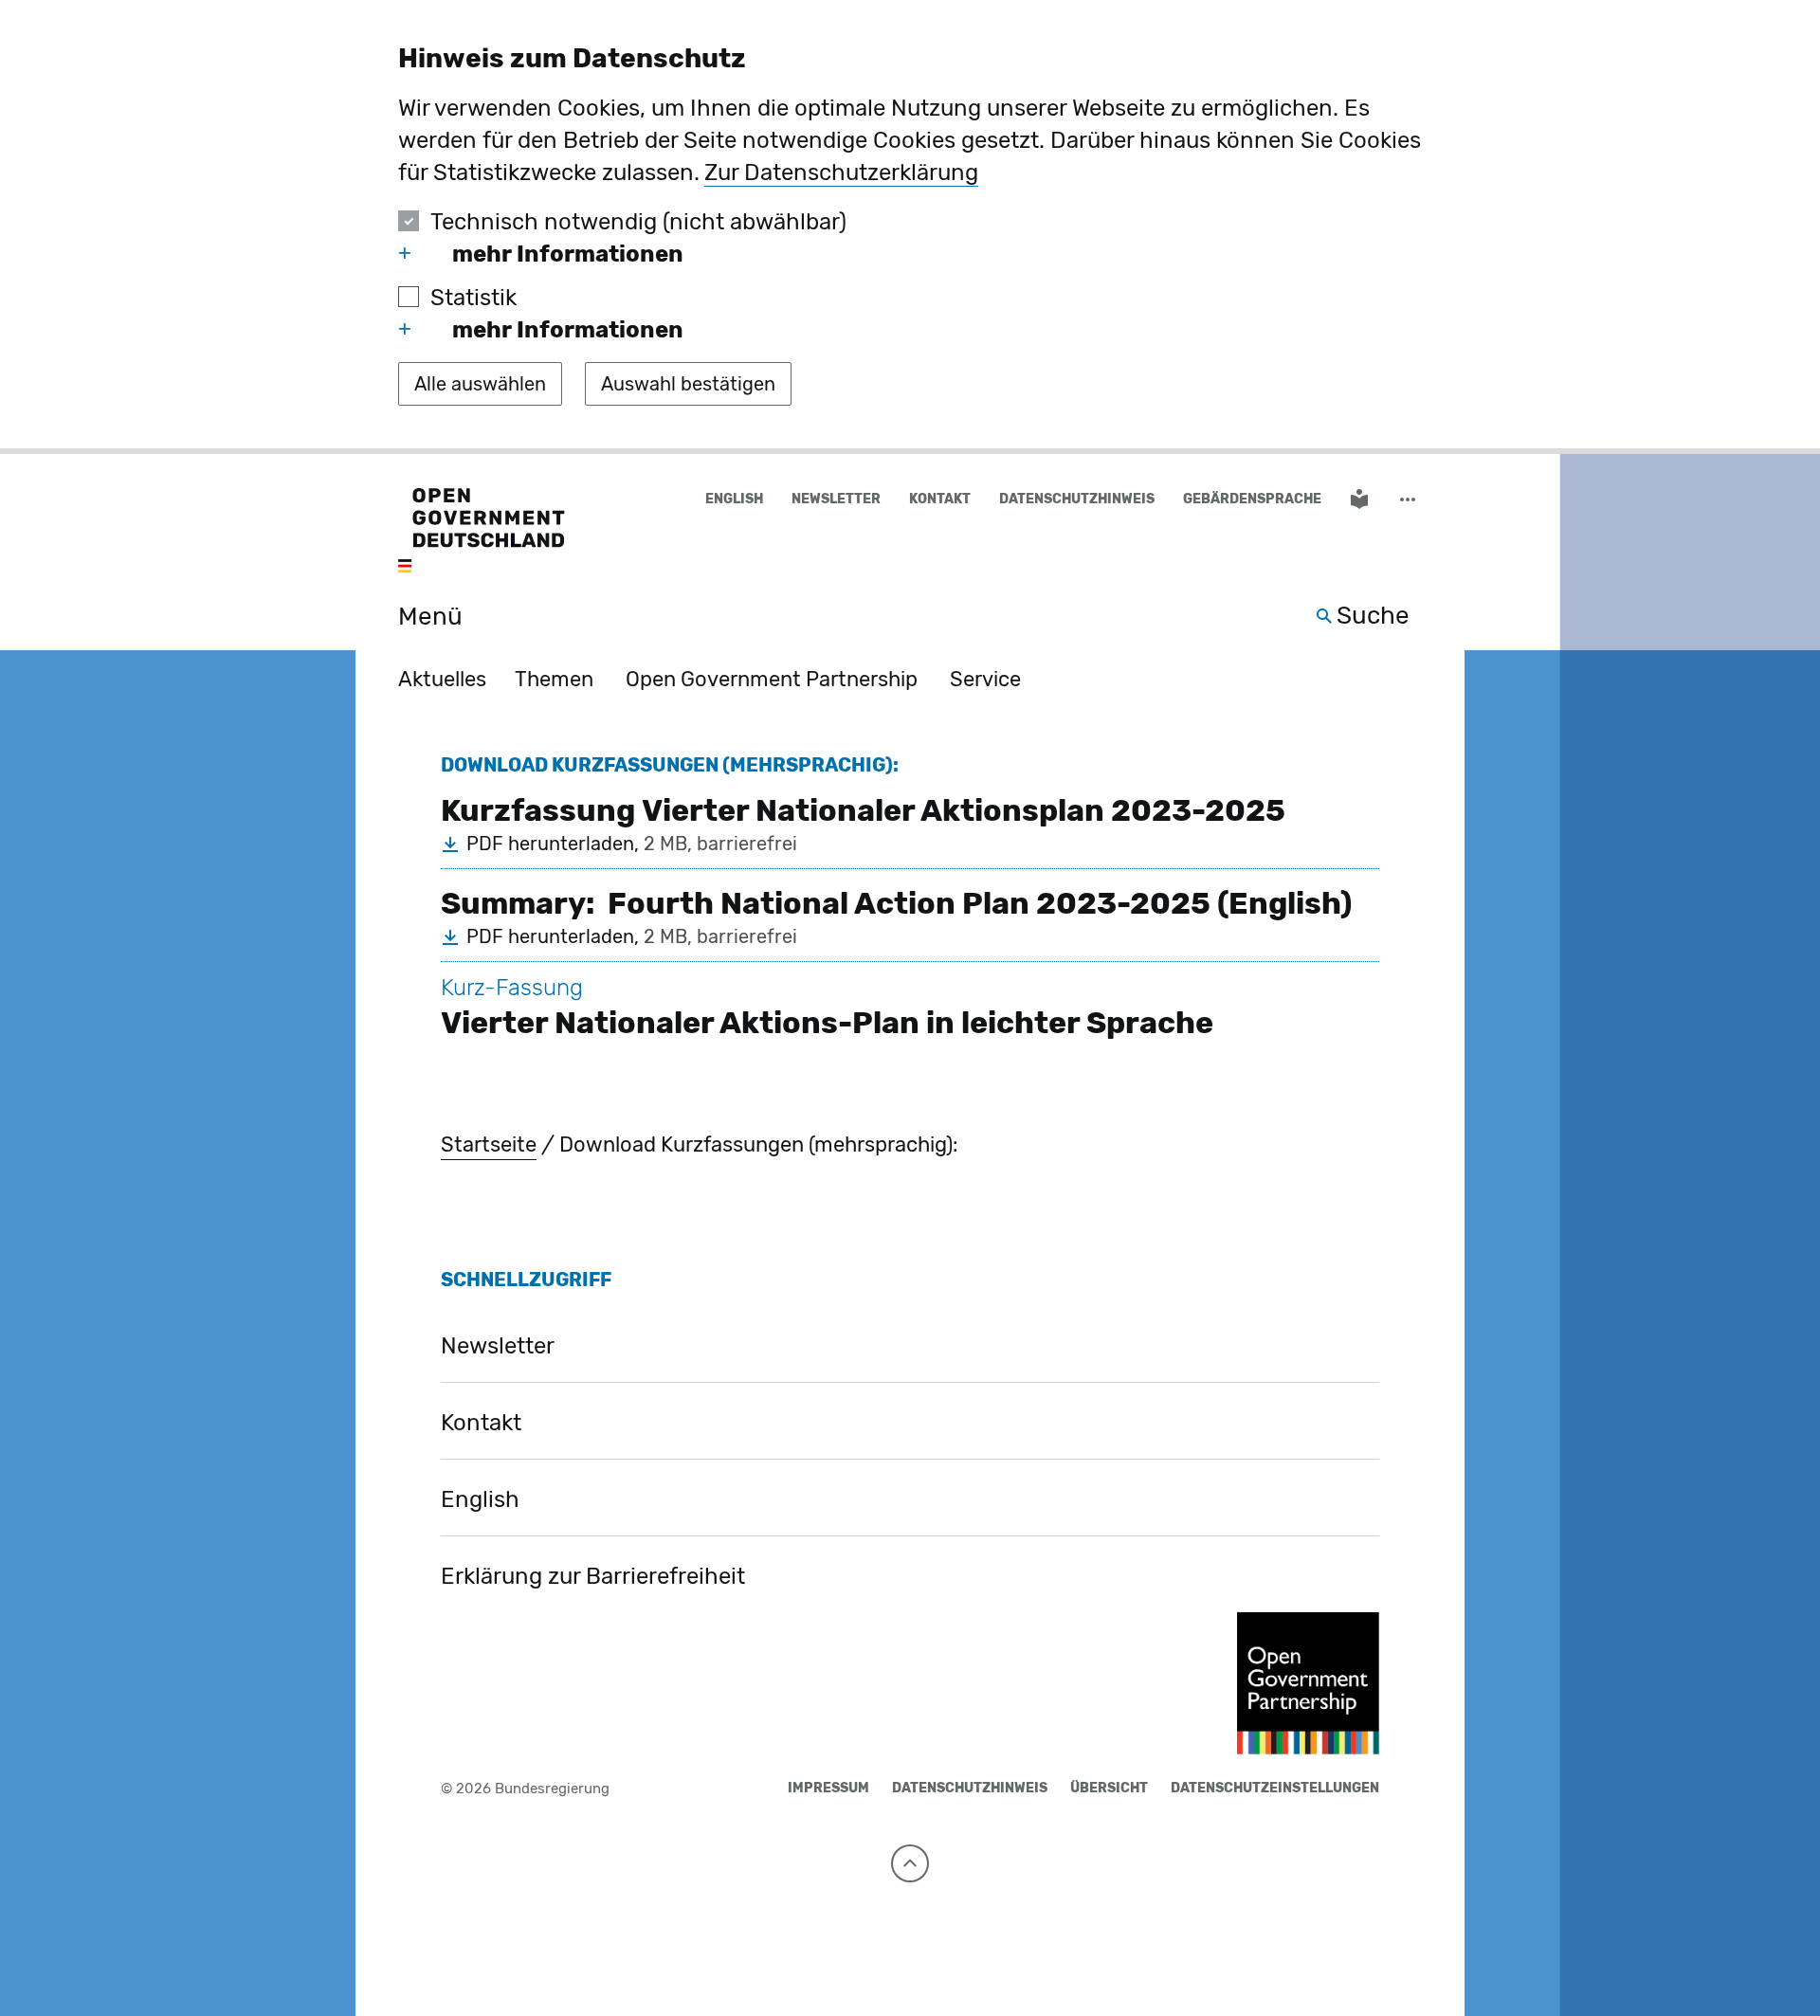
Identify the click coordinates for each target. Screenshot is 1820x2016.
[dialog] (910, 227)
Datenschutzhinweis (1077, 499)
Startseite (489, 1144)
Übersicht (1109, 1788)
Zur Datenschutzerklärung (841, 173)
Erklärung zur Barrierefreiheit (593, 1576)
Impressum (828, 1788)
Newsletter (836, 499)
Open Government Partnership (772, 679)
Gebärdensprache (1252, 499)
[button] (1410, 500)
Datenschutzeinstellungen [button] (1275, 1788)
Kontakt (940, 499)
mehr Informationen (568, 254)
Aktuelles (442, 679)
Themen (554, 679)
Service (985, 679)
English (734, 499)
